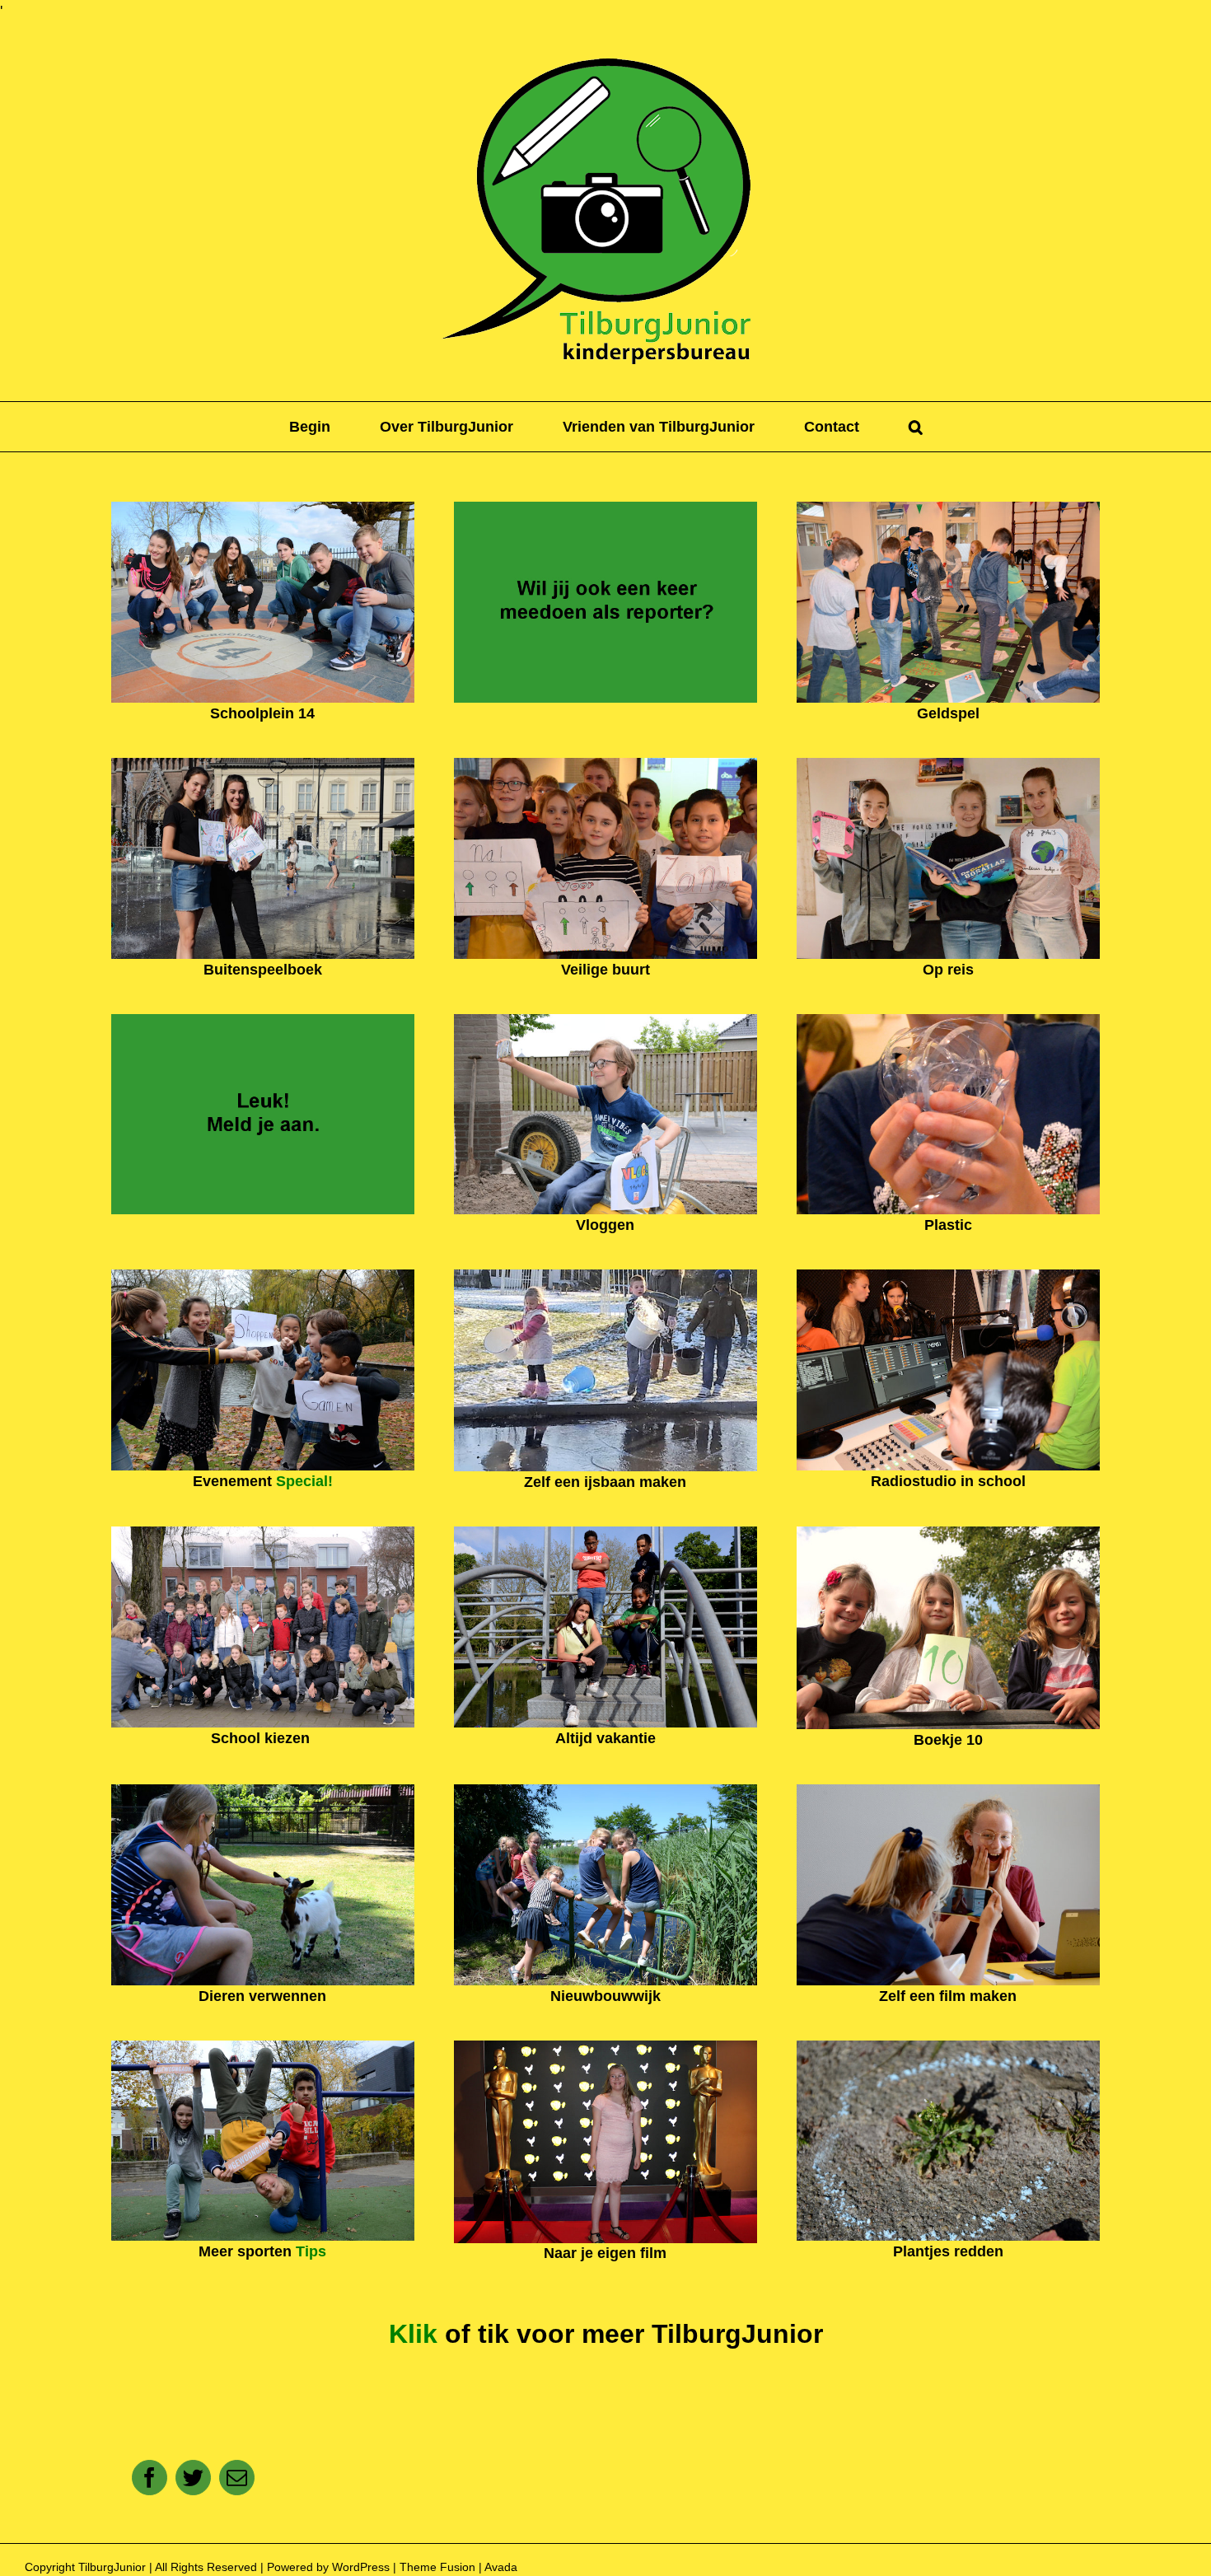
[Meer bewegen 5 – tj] (263, 2048)
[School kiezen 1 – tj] (263, 1534)
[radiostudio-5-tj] (948, 1277)
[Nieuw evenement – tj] (263, 1277)
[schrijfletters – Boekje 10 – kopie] (948, 1534)
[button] (916, 427)
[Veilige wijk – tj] (605, 765)
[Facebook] (150, 2478)
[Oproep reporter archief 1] (605, 509)
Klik (413, 2334)
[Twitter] (193, 2478)
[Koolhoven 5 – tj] (605, 1792)
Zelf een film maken (948, 1996)
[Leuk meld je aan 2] (263, 1022)
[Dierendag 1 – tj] (263, 1792)
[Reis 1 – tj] (948, 765)
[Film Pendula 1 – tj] (948, 1792)
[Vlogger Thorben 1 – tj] (605, 1022)
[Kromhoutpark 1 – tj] (605, 1534)
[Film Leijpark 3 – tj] (605, 2048)
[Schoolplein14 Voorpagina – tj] (263, 509)
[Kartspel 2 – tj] (948, 509)
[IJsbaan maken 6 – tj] (605, 1277)
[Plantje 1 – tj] (948, 2048)
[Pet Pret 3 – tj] (948, 1022)
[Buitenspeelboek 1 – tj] (263, 765)
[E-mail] (237, 2478)
